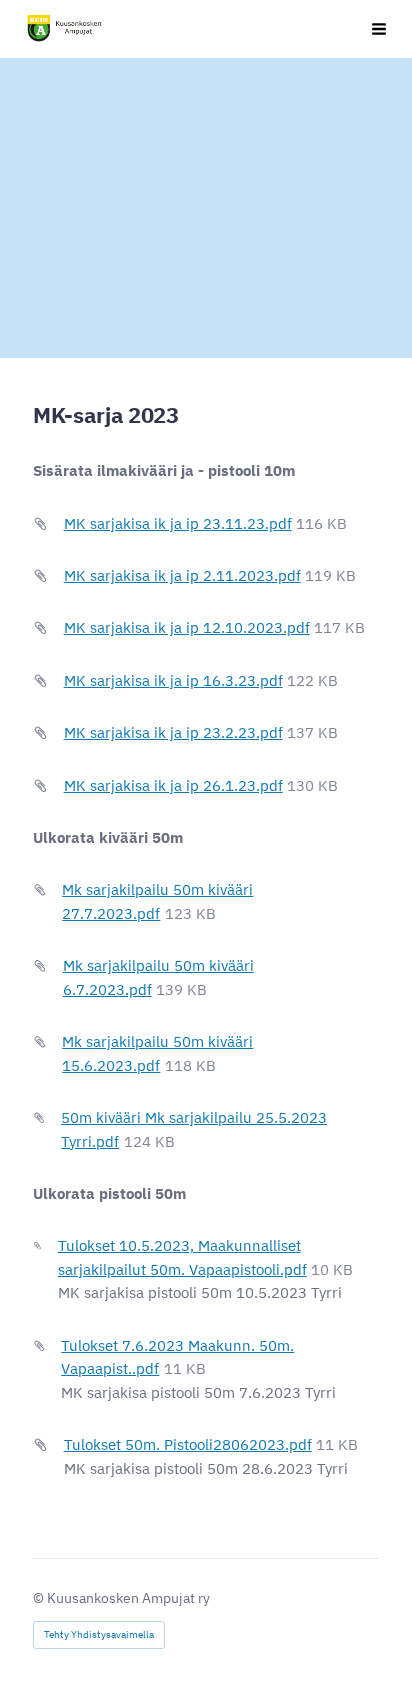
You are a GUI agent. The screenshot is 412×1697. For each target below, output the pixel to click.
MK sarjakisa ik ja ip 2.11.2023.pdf (182, 575)
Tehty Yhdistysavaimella (99, 1634)
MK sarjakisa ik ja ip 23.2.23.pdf (173, 732)
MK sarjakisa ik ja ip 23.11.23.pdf (178, 523)
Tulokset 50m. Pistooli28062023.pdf (188, 1444)
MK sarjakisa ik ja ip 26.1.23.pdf (173, 785)
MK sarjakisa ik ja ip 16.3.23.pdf (173, 680)
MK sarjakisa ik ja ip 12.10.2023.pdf (187, 627)
